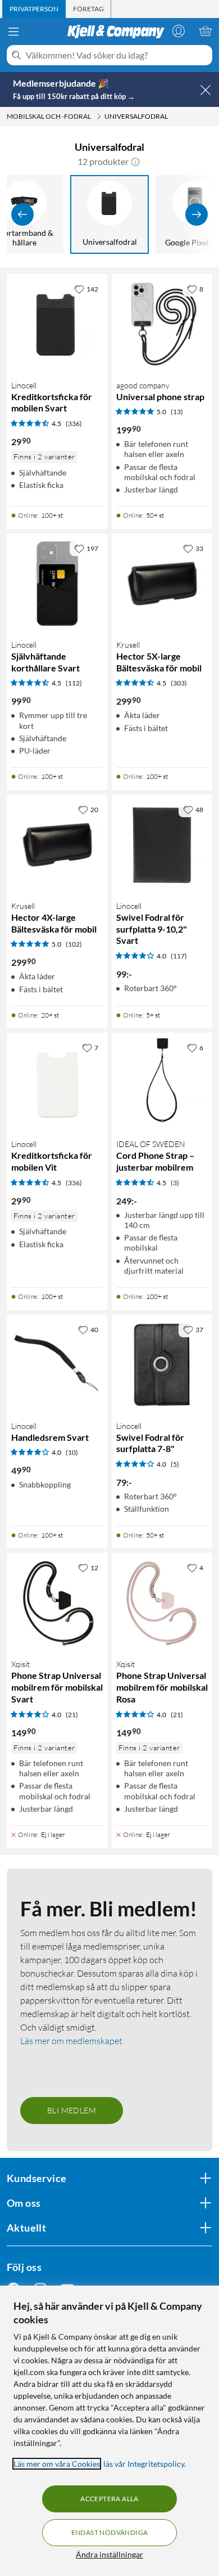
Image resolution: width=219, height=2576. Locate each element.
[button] (135, 162)
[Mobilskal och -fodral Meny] (99, 117)
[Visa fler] (197, 214)
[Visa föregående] (22, 214)
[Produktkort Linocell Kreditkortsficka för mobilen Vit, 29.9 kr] (57, 1083)
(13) (177, 412)
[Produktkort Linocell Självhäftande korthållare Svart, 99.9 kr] (57, 584)
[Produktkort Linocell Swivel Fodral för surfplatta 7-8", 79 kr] (162, 1365)
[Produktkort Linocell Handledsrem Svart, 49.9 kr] (57, 1365)
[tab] (34, 9)
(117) (179, 956)
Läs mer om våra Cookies (57, 2464)
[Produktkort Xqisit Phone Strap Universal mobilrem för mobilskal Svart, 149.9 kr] (57, 1603)
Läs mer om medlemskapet (71, 2041)
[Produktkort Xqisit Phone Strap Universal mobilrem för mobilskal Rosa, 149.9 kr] (162, 1603)
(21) (72, 1715)
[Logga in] (179, 31)
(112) (74, 683)
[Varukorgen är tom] (206, 31)
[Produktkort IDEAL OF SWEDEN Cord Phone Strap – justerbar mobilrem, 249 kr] (162, 1083)
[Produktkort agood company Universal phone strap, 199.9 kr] (162, 324)
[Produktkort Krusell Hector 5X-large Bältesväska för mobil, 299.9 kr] (162, 584)
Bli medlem (72, 2110)
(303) (179, 683)
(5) (175, 1464)
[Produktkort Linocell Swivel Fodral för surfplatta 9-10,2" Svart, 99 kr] (162, 845)
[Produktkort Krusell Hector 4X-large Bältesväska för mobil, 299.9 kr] (57, 845)
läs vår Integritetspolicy (144, 2464)
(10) (72, 1452)
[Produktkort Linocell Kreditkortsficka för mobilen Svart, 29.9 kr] (57, 324)
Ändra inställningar (109, 2554)
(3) (175, 1183)
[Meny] (13, 32)
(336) (74, 424)
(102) (74, 944)
